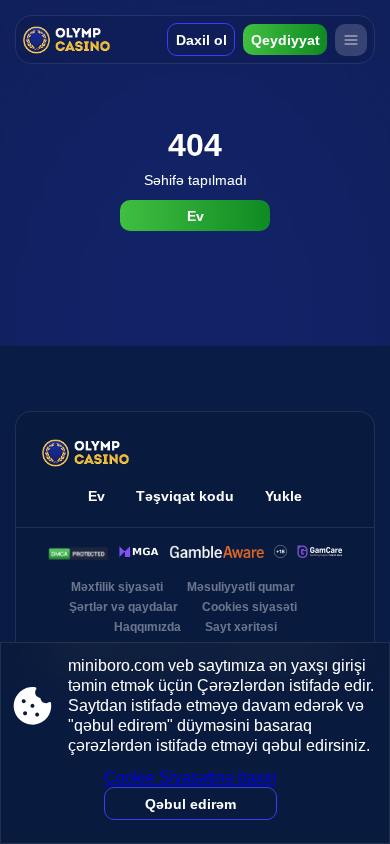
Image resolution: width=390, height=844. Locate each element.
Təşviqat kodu (185, 496)
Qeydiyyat (285, 40)
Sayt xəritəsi (241, 627)
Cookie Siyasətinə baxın (190, 777)
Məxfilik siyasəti (117, 587)
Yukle (283, 496)
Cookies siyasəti (249, 607)
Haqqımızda (147, 627)
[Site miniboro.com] (67, 39)
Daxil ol (201, 40)
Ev (195, 216)
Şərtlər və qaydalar (123, 607)
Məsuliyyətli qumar (241, 587)
